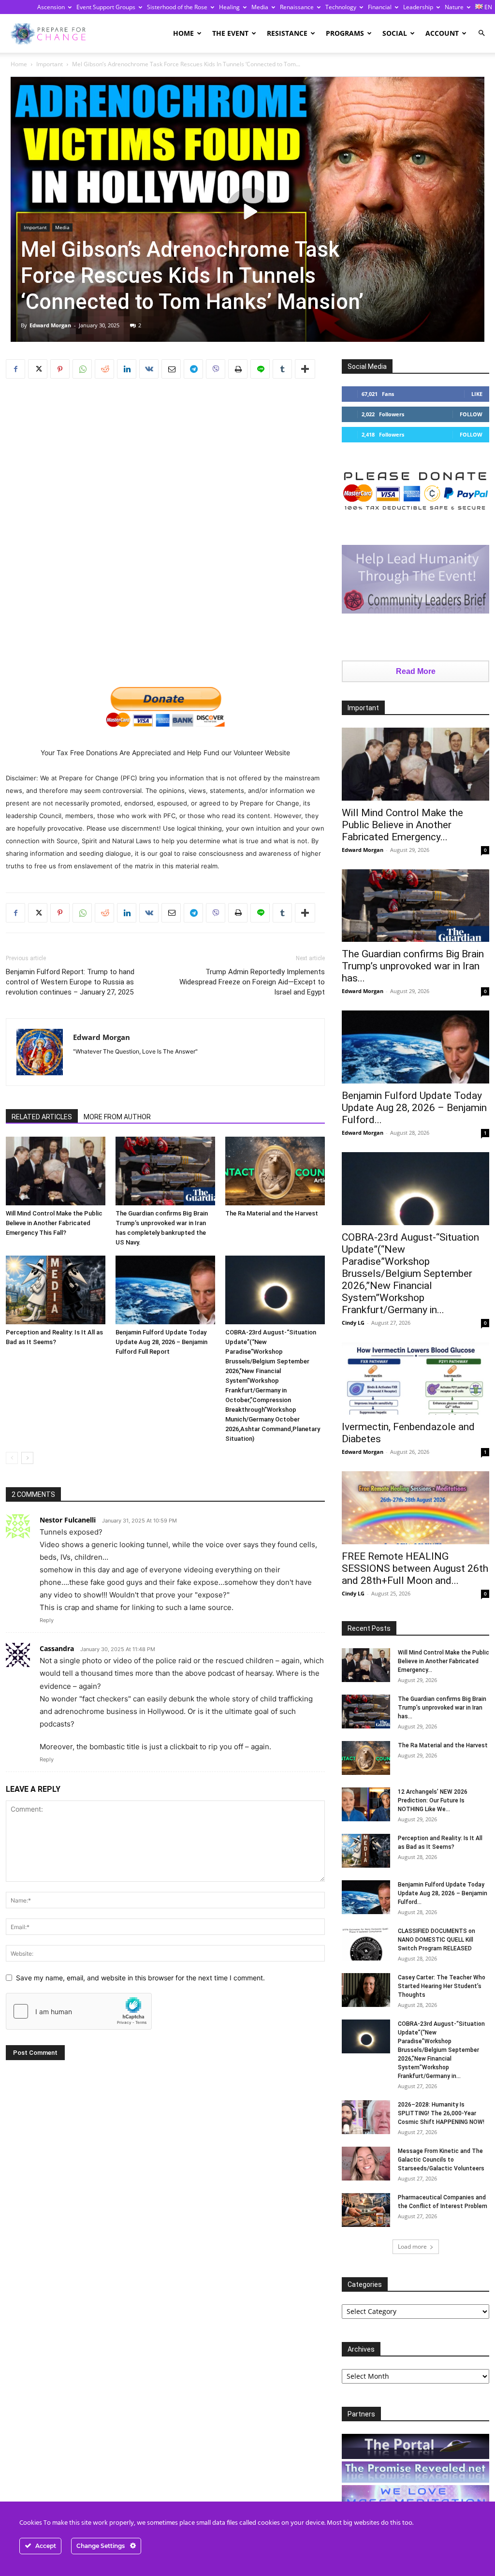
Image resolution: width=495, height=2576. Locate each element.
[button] (481, 33)
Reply (47, 1620)
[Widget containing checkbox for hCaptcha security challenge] (79, 2011)
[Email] (171, 369)
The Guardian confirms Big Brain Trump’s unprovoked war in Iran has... (413, 966)
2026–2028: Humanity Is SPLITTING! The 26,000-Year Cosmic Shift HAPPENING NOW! (441, 2113)
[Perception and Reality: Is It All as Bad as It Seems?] (56, 1290)
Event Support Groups (106, 7)
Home (183, 33)
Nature (454, 7)
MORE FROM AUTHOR (117, 1117)
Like (477, 394)
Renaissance (297, 7)
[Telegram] (193, 369)
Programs (345, 33)
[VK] (149, 369)
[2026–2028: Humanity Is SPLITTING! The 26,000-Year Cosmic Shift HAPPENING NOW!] (366, 2117)
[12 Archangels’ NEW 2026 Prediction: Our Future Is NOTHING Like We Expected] (366, 1804)
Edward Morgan (50, 325)
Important (50, 64)
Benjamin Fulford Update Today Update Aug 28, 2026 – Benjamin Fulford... (414, 1108)
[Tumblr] (282, 369)
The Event (230, 33)
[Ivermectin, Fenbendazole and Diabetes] (415, 1379)
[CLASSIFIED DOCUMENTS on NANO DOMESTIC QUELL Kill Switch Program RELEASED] (366, 1944)
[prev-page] (12, 1458)
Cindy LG (353, 1323)
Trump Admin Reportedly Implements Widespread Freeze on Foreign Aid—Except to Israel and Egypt (252, 982)
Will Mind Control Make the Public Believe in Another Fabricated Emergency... (402, 825)
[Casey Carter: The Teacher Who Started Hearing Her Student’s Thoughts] (366, 1990)
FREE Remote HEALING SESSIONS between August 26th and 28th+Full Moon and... (415, 1568)
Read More (416, 671)
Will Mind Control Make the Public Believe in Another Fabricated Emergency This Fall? (54, 1223)
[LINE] (260, 369)
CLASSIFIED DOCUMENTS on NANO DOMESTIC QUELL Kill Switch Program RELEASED (437, 1940)
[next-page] (27, 1458)
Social (395, 33)
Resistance (287, 33)
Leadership (418, 7)
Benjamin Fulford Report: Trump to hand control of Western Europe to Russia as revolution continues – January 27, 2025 (70, 982)
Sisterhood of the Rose (177, 7)
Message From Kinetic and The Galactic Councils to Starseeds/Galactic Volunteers (441, 2160)
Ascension (51, 7)
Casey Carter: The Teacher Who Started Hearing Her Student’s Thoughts (442, 1986)
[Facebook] (15, 369)
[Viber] (216, 369)
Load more (412, 2247)
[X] (38, 369)
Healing (229, 7)
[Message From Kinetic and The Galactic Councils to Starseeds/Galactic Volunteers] (366, 2164)
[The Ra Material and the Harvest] (275, 1171)
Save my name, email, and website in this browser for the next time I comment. (140, 1978)
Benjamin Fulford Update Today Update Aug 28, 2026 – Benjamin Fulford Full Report (161, 1342)
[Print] (238, 369)
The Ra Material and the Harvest (272, 1213)
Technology (341, 7)
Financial (380, 7)
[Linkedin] (127, 369)
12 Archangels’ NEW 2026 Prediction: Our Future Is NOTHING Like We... (433, 1800)
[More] (305, 369)
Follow (471, 414)
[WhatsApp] (82, 369)
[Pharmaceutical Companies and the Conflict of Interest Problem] (366, 2210)
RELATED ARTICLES (42, 1117)
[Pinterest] (60, 369)
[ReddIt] (104, 369)
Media (260, 7)
